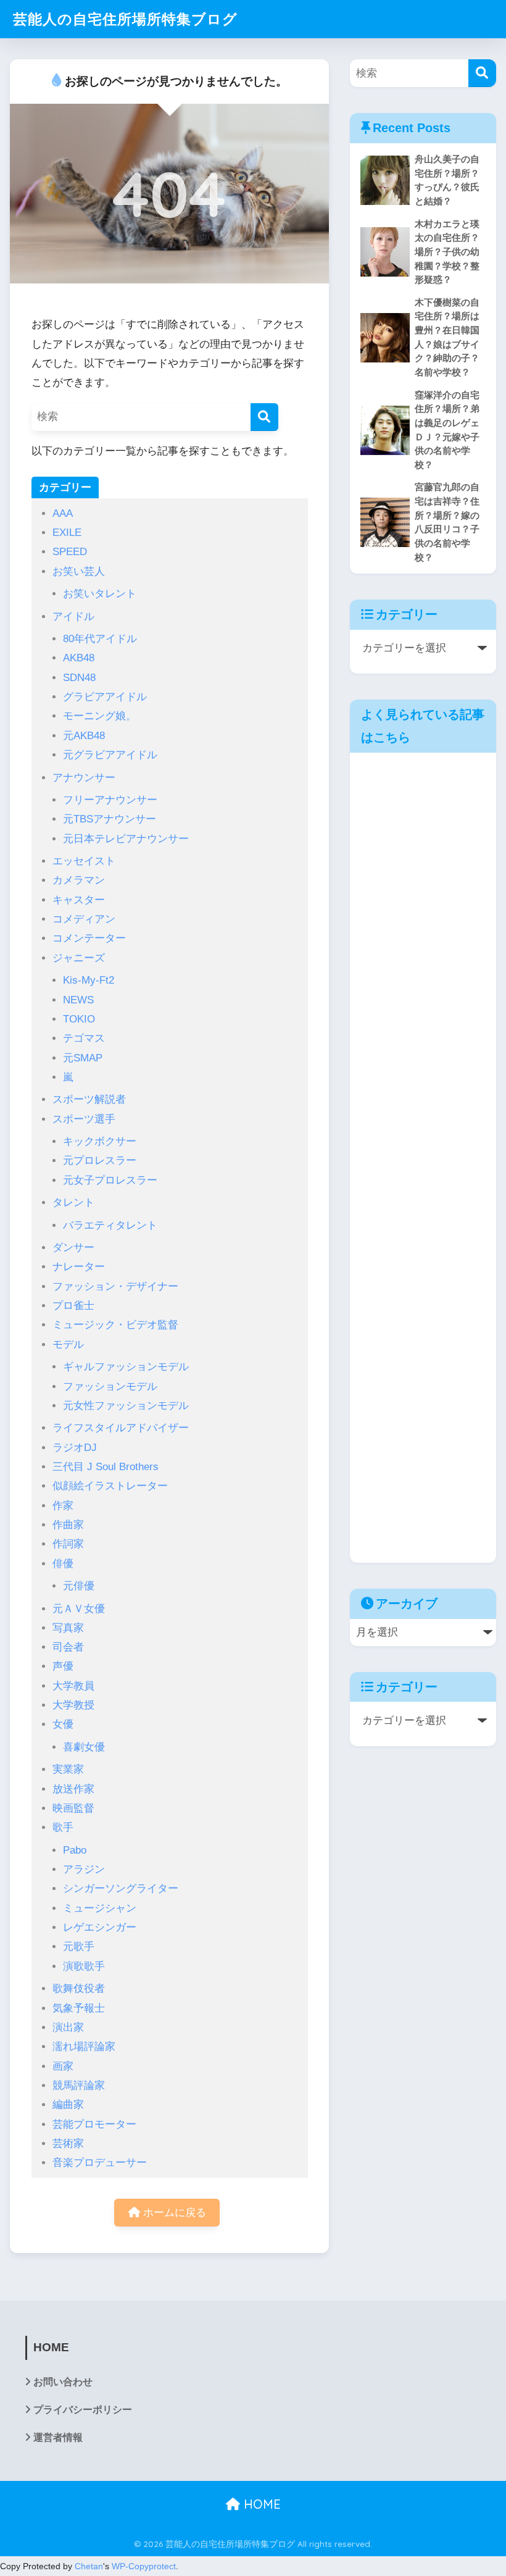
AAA (63, 513)
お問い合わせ (63, 2382)
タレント (73, 1202)
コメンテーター (89, 938)
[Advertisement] (423, 1158)
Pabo (75, 1850)
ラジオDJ (75, 1448)
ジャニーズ (79, 958)
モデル (68, 1344)
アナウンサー (84, 778)
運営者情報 (58, 2437)
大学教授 (73, 1705)
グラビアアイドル (105, 697)
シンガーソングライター (121, 1888)
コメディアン (84, 919)
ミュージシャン (100, 1908)
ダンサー (73, 1248)
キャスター (79, 900)
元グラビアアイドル (110, 755)
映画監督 (73, 1808)
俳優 (63, 1564)
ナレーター (79, 1267)
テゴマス (84, 1038)
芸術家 (68, 2143)
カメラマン (79, 880)
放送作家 (73, 1789)
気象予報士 (79, 2008)
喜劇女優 (84, 1747)
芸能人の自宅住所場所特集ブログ (125, 19)
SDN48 (79, 678)
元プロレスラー (100, 1160)
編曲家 (68, 2105)
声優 (63, 1666)
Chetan (89, 2566)
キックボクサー (100, 1141)
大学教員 (73, 1686)
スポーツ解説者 (89, 1099)
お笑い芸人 (79, 571)
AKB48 (79, 658)
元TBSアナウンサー (110, 819)
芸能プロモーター (94, 2124)
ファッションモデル (110, 1386)
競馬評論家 (79, 2085)
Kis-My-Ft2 (89, 980)
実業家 (68, 1769)
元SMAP (83, 1058)
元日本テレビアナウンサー (126, 839)
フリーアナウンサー (110, 800)
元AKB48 (84, 736)
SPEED (70, 552)
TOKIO (79, 1019)
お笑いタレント (100, 594)
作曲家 (68, 1525)
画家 (63, 2066)
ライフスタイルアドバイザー (121, 1428)
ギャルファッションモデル (126, 1367)
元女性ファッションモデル (126, 1406)
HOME (260, 2504)
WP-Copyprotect (144, 2566)
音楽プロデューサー (100, 2163)
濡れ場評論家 (84, 2047)
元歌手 (79, 1947)
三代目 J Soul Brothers (106, 1467)
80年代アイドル (100, 639)
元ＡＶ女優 (79, 1609)
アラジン (84, 1869)
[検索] (264, 417)
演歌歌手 (84, 1966)
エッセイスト (84, 861)
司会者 (68, 1647)
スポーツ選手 (84, 1119)
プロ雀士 (73, 1306)
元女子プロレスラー (110, 1180)
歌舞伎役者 (79, 1988)
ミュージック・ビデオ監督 (115, 1325)
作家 (63, 1506)
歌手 (63, 1827)
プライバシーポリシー (83, 2410)
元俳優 (79, 1586)
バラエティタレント (110, 1225)
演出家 (68, 2027)
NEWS (78, 1000)
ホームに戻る (173, 2213)
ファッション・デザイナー (115, 1286)
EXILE (67, 533)
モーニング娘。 (100, 716)
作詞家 (68, 1544)
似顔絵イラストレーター (110, 1486)
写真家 (68, 1628)
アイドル (73, 617)
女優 (63, 1724)
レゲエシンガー (100, 1927)
